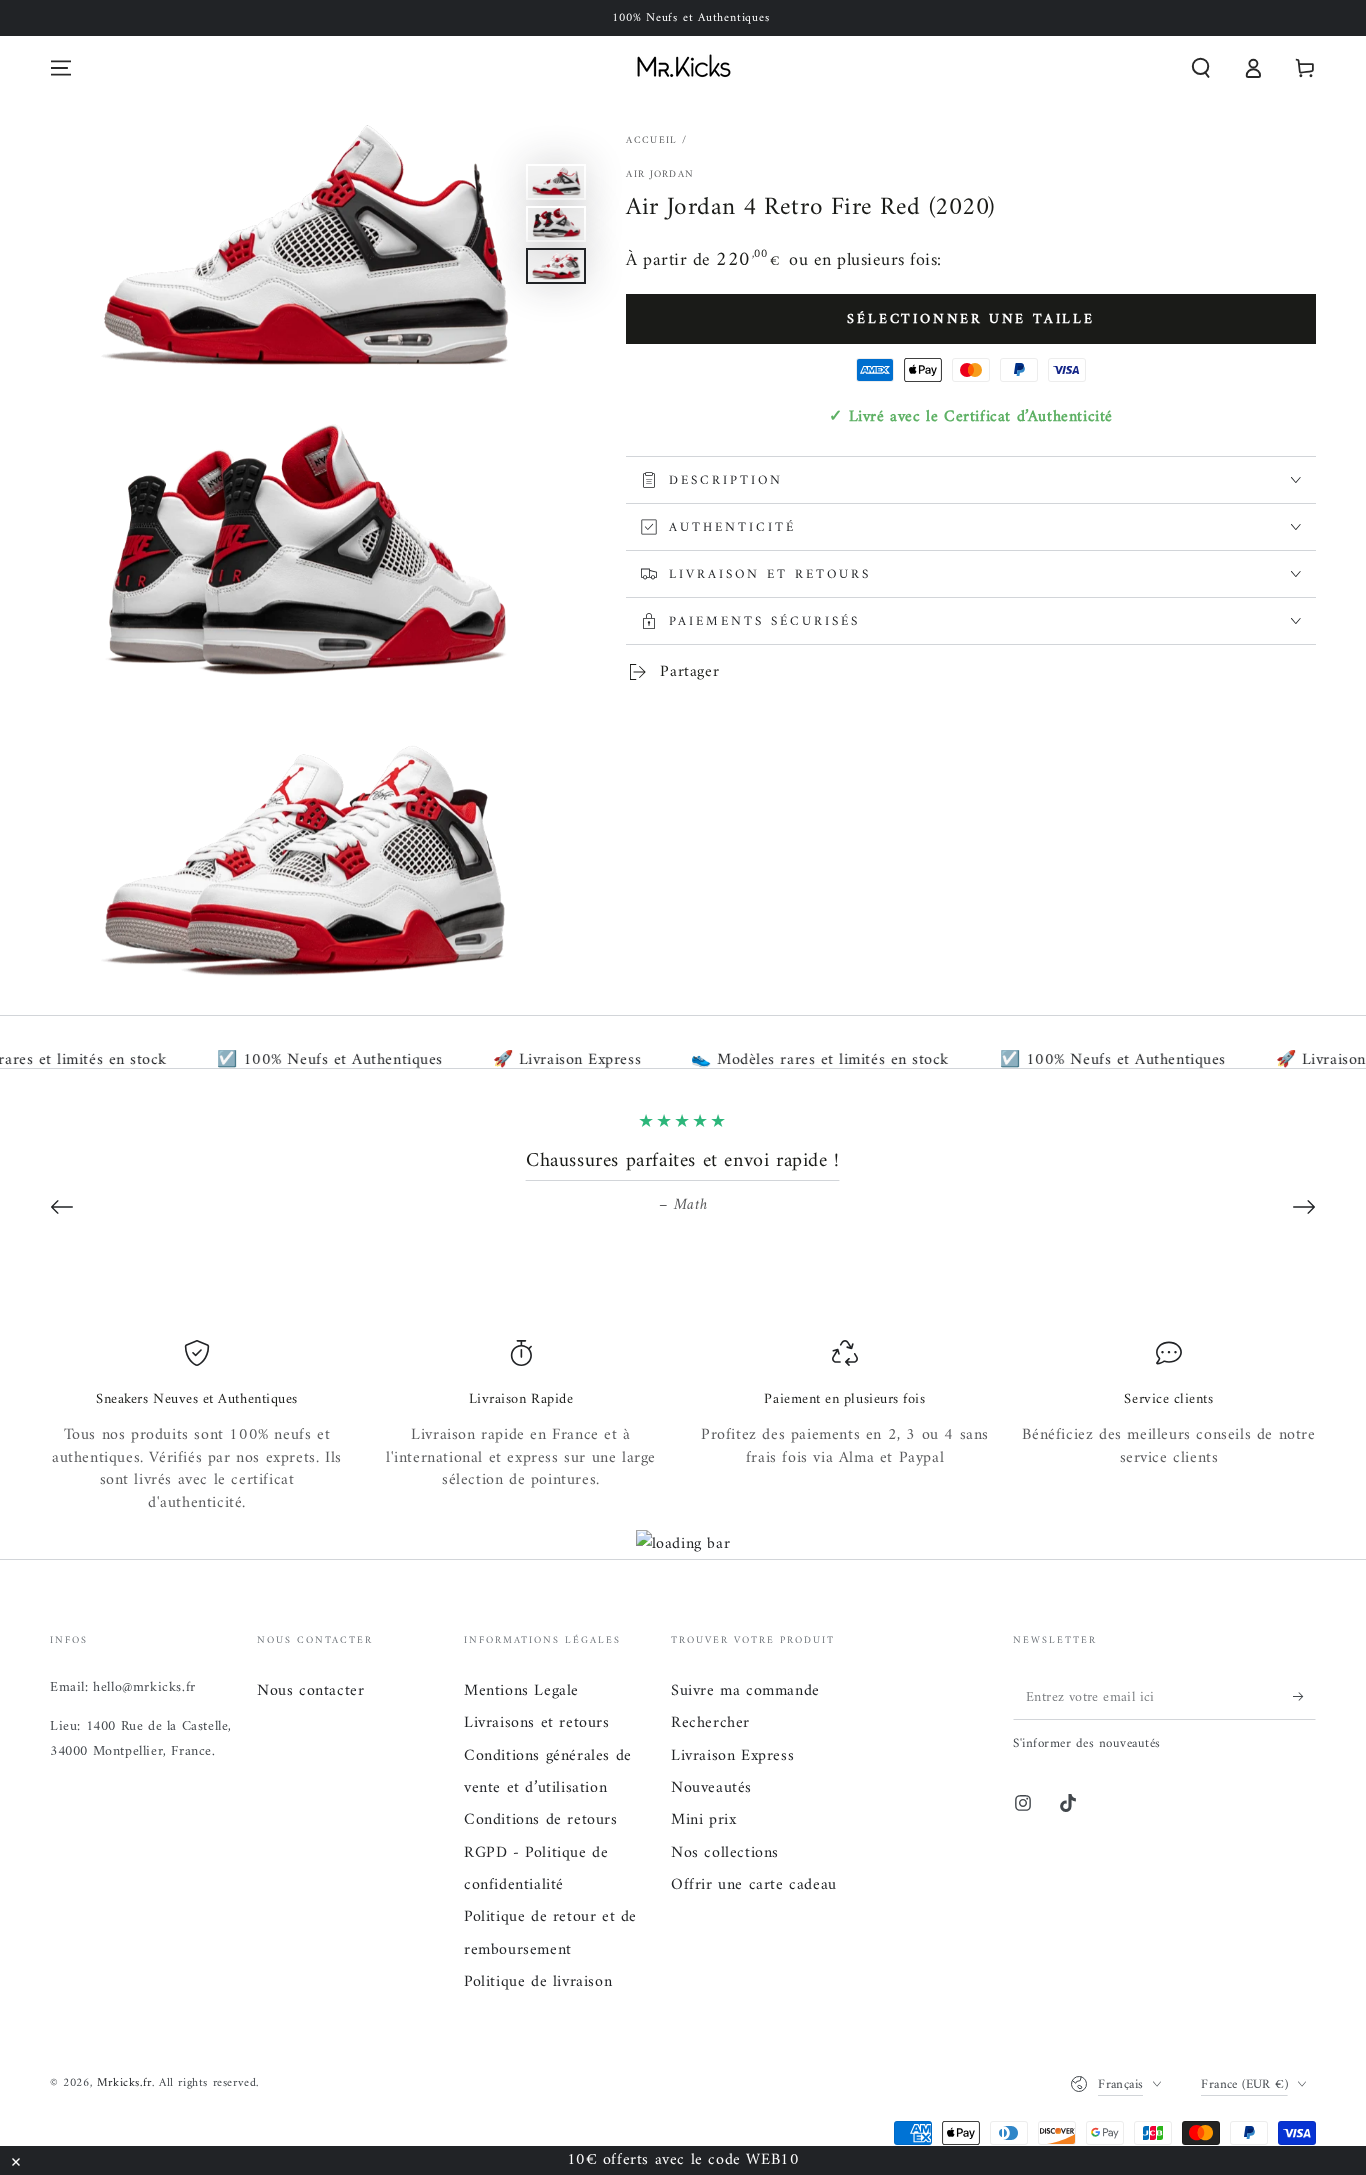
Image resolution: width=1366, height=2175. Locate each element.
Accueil (651, 140)
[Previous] (62, 1207)
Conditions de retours (541, 1820)
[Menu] (61, 68)
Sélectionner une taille (970, 318)
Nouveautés (711, 1788)
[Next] (1304, 1207)
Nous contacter (310, 1691)
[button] (1201, 68)
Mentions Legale (521, 1691)
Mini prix (703, 1820)
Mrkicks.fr (124, 2083)
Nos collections (725, 1853)
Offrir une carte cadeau (754, 1885)
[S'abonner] (1304, 1697)
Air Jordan (660, 175)
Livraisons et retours (537, 1723)
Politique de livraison (538, 1982)
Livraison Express (732, 1756)
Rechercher (710, 1723)
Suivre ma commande (745, 1691)
